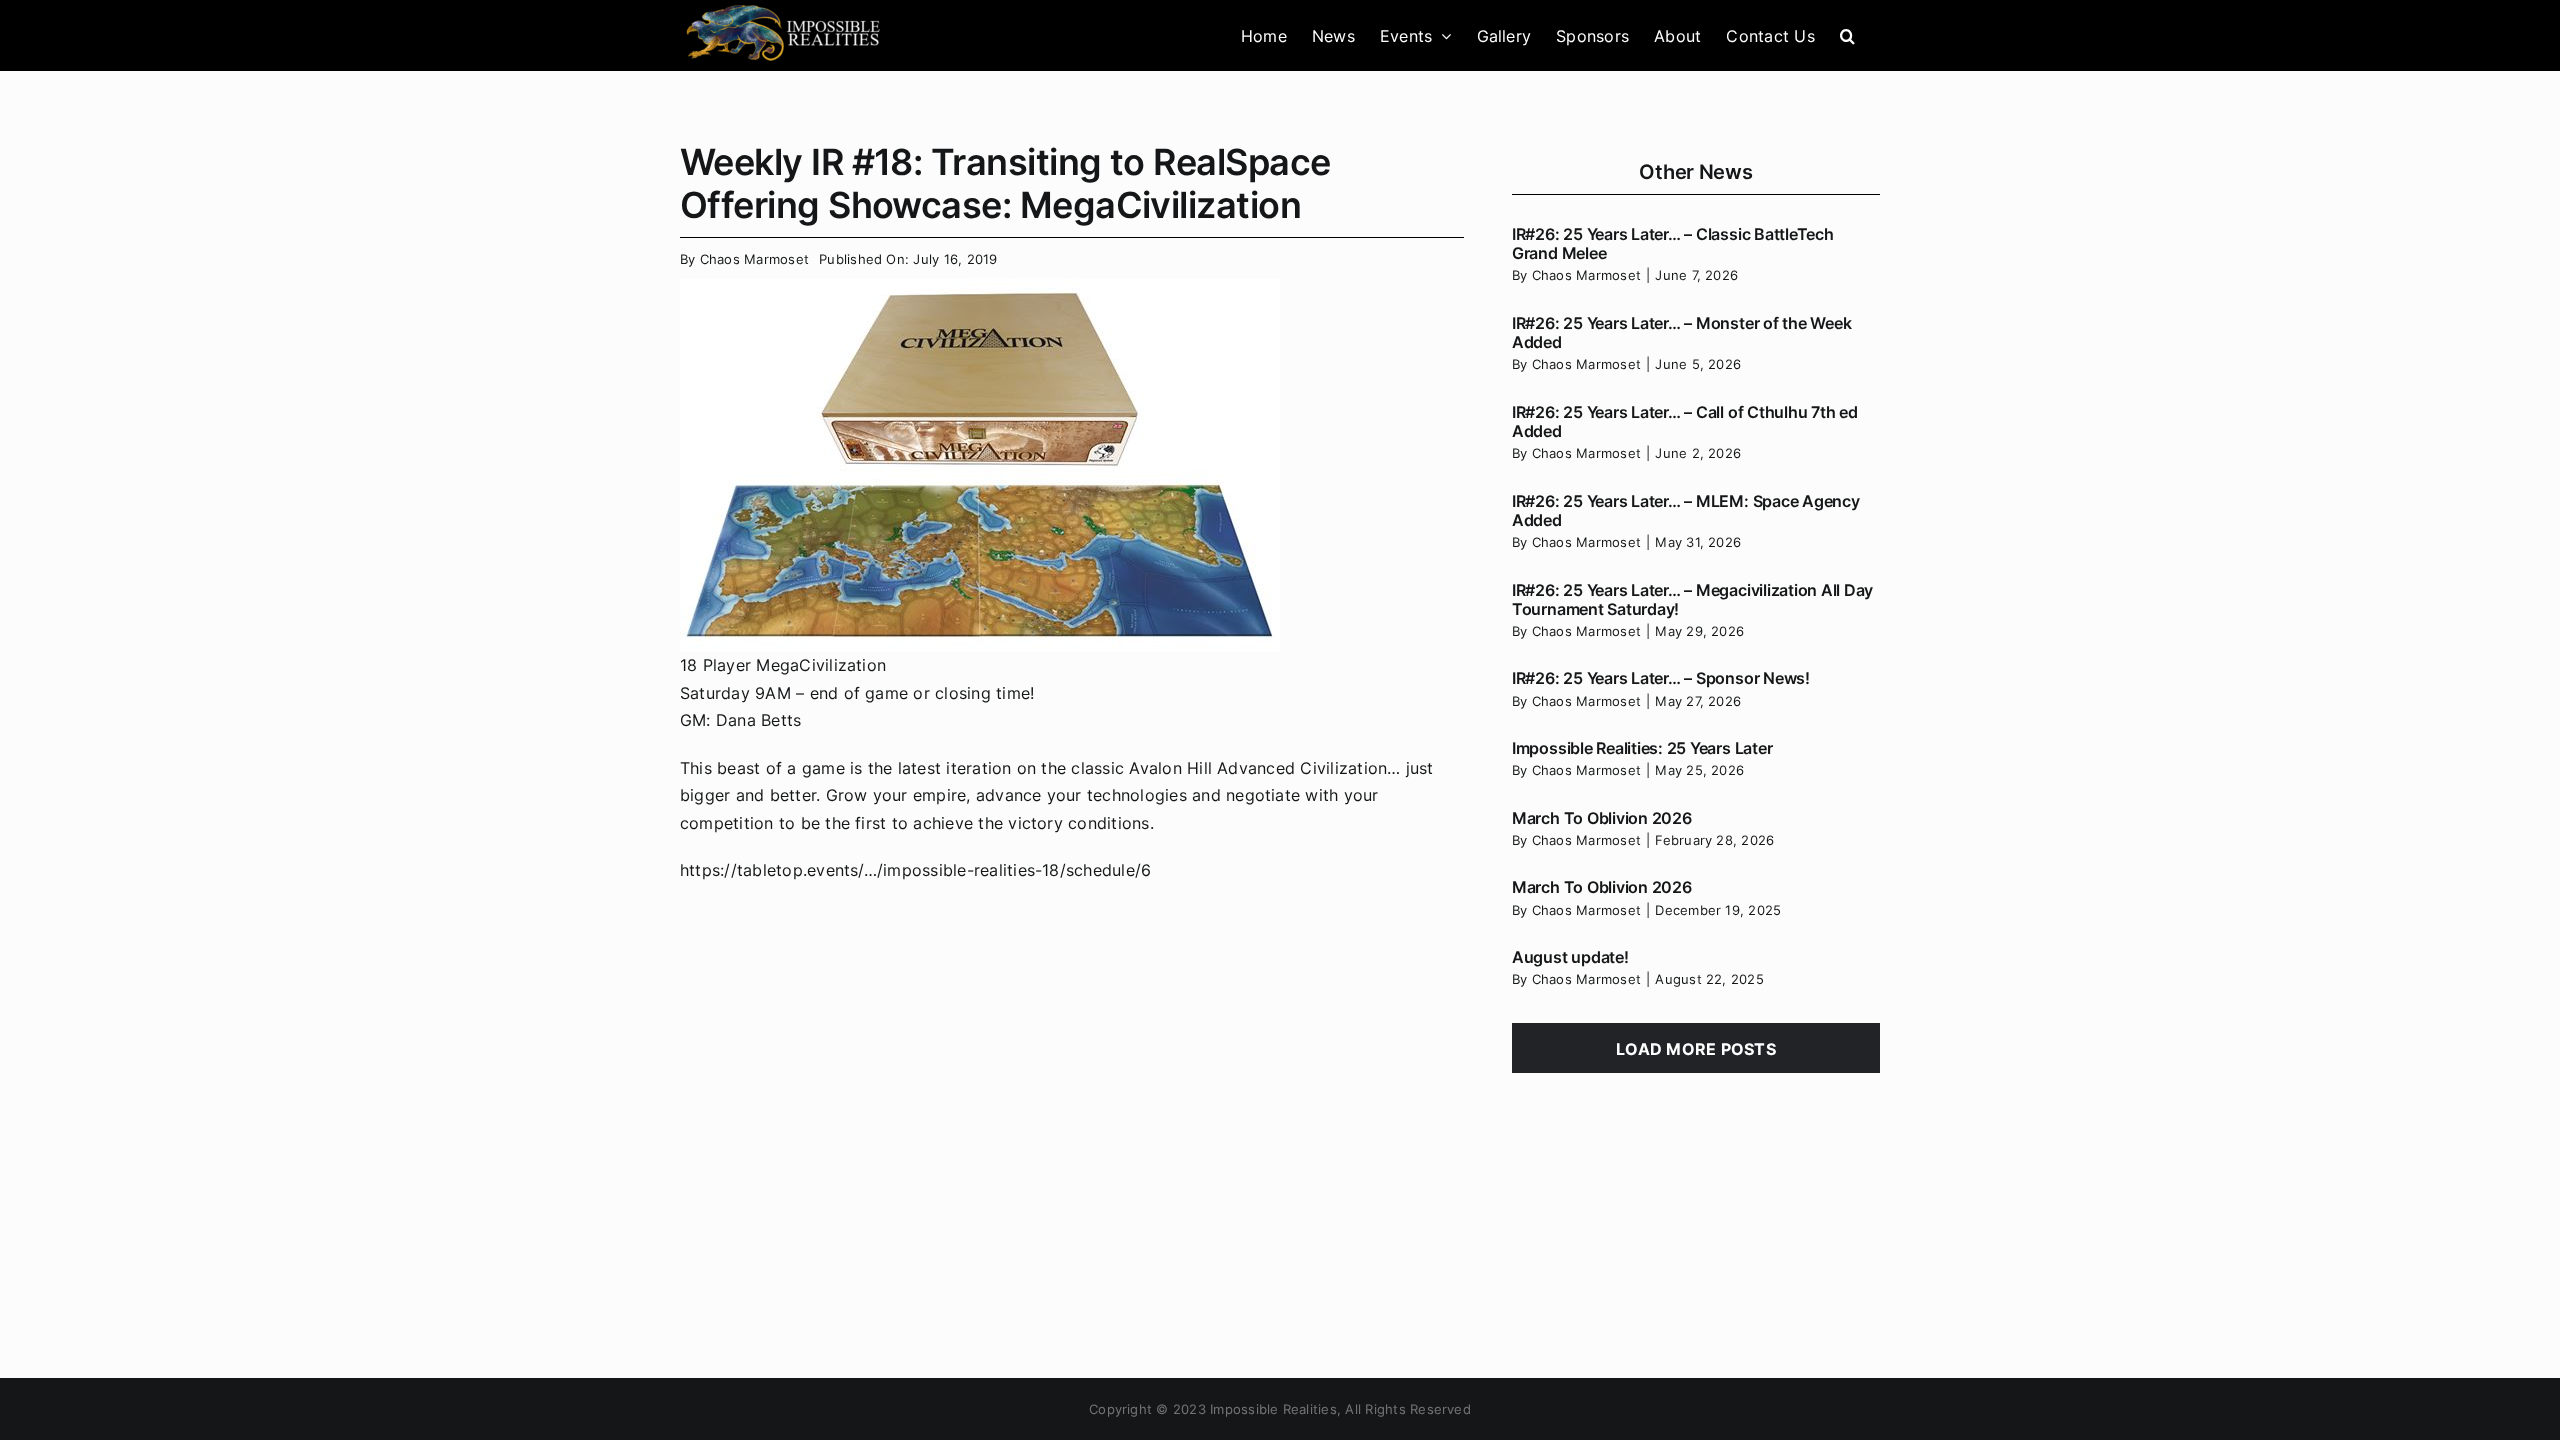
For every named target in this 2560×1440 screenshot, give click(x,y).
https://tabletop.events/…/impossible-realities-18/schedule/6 (915, 870)
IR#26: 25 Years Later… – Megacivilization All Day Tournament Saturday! (1692, 599)
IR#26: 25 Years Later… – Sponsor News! (1661, 678)
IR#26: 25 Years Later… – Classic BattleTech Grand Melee (1673, 243)
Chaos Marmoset (754, 259)
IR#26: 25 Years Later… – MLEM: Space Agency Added (1686, 510)
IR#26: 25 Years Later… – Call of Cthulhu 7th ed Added (1685, 421)
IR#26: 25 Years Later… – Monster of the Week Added (1681, 332)
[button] (1847, 35)
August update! (1570, 957)
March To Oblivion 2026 (1602, 818)
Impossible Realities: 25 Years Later (1642, 748)
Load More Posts (1696, 1049)
